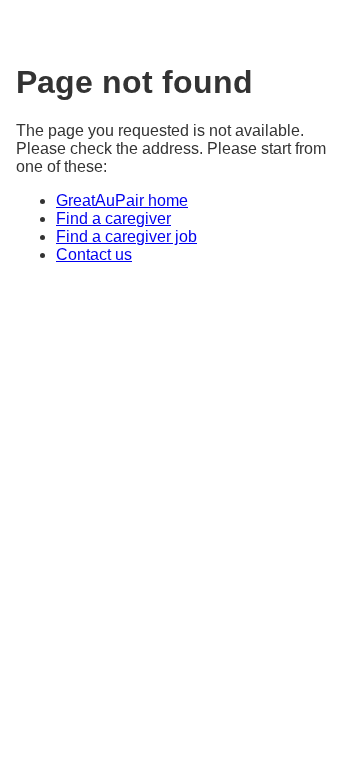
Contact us (94, 254)
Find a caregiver (113, 218)
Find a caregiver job (126, 236)
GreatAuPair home (122, 200)
